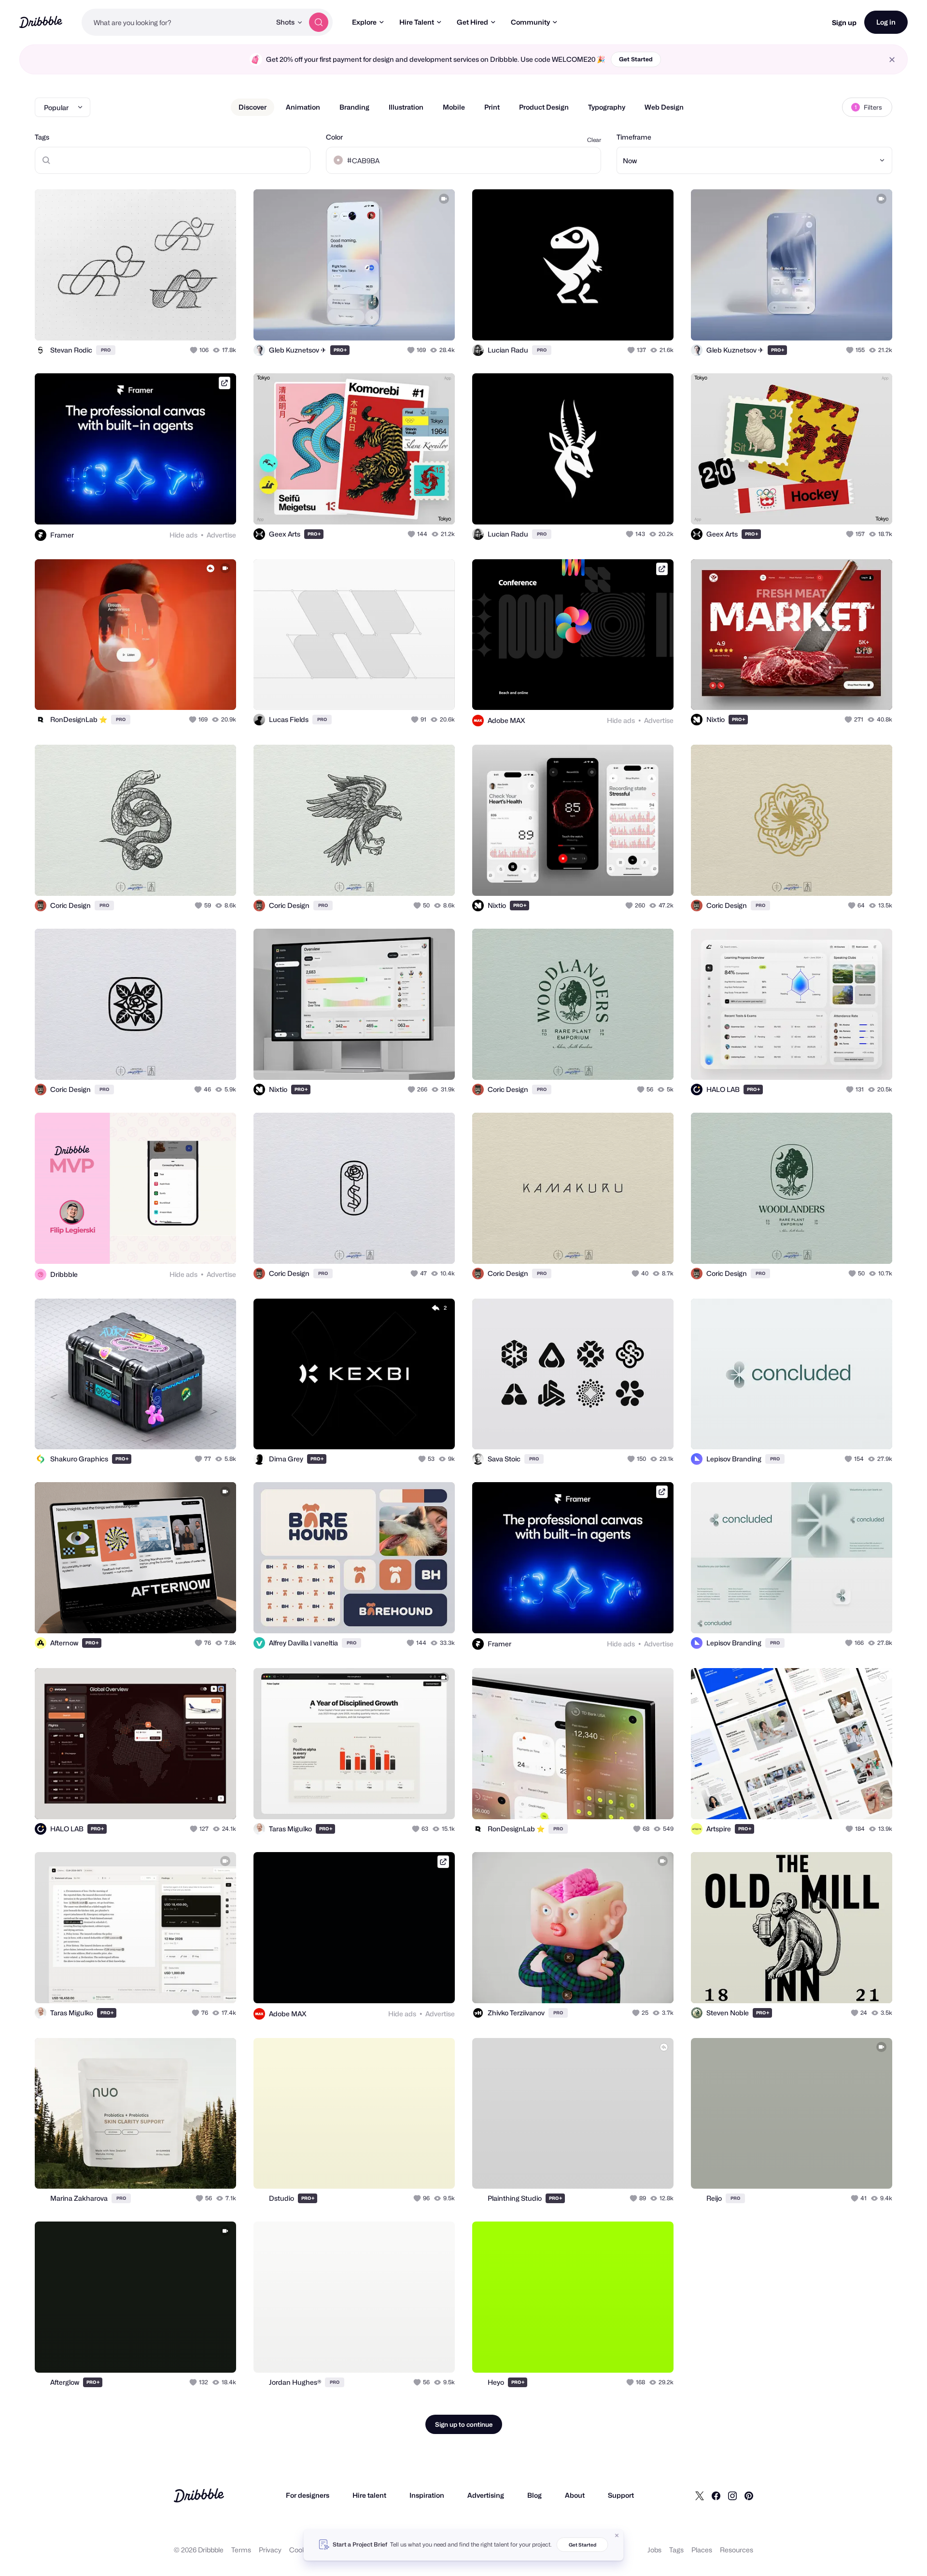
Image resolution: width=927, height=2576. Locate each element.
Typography (607, 107)
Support (621, 2495)
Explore (364, 22)
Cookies (302, 2550)
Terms (241, 2550)
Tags (42, 137)
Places (702, 2550)
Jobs (654, 2550)
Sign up (844, 22)
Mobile (454, 107)
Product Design (544, 107)
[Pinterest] (749, 2495)
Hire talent (369, 2495)
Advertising (486, 2495)
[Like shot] (218, 323)
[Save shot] (199, 323)
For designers (308, 2495)
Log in (886, 22)
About (575, 2495)
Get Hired (472, 22)
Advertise (221, 535)
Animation (303, 107)
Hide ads (183, 535)
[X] (700, 2495)
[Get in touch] (180, 323)
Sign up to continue (464, 2424)
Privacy (270, 2550)
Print (492, 107)
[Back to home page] (41, 22)
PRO (106, 350)
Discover (253, 107)
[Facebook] (716, 2495)
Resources (737, 2550)
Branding (354, 107)
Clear (594, 140)
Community (530, 22)
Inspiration (427, 2495)
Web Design (664, 107)
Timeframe (634, 137)
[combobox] (176, 22)
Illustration (406, 107)
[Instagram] (732, 2495)
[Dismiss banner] (617, 2535)
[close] (892, 60)
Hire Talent (417, 22)
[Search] (319, 22)
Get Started (636, 59)
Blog (534, 2495)
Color (334, 137)
